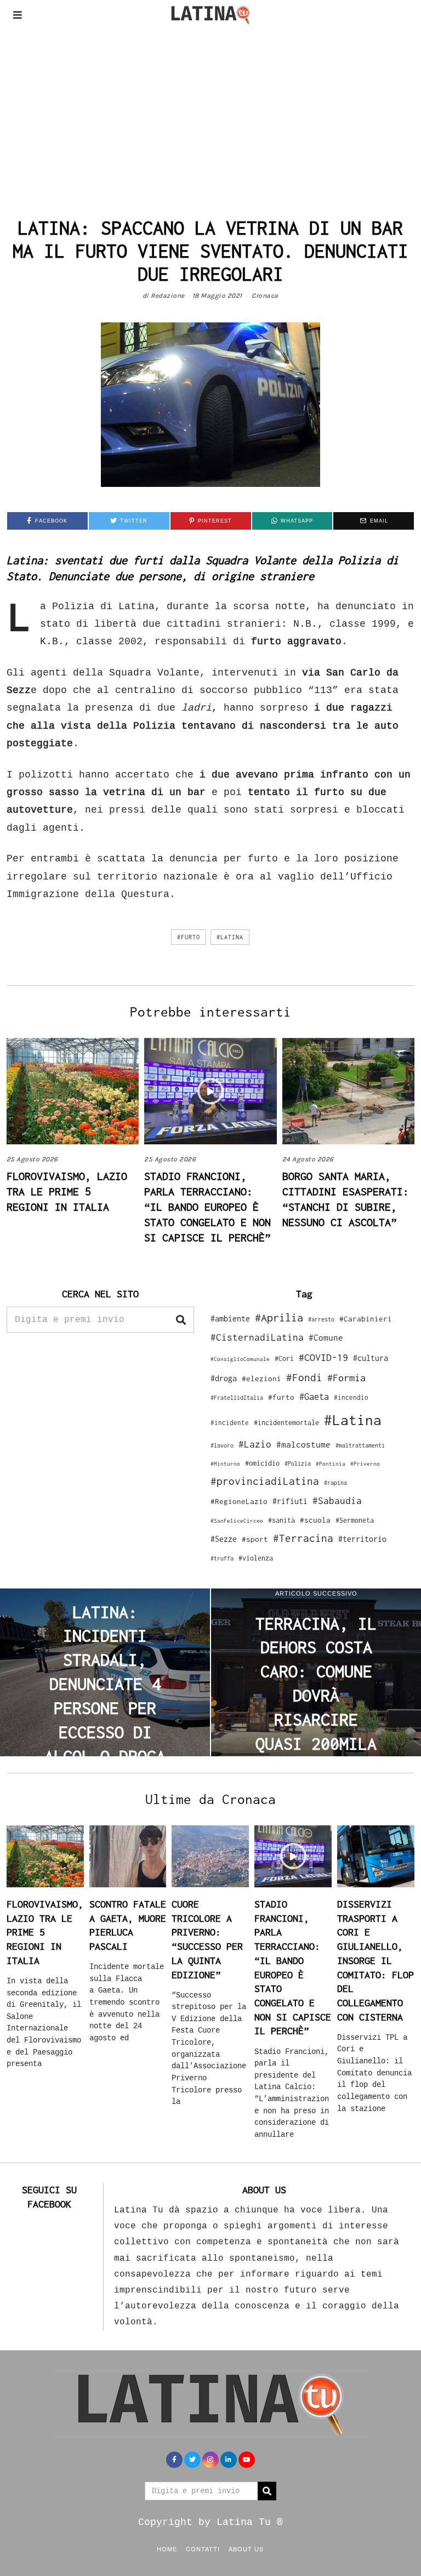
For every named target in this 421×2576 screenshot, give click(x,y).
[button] (181, 1320)
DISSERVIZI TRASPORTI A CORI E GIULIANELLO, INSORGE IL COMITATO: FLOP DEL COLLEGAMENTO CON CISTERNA (376, 1961)
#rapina (335, 1483)
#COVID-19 (323, 1357)
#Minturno (225, 1463)
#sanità (281, 1520)
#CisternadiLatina (257, 1337)
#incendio (351, 1397)
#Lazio (255, 1444)
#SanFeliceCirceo (237, 1521)
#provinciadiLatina (265, 1481)
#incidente (230, 1423)
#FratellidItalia (237, 1398)
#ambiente (230, 1318)
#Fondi (304, 1377)
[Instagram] (210, 2460)
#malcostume (303, 1444)
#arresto (321, 1319)
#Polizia (298, 1463)
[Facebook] (174, 2460)
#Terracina (303, 1538)
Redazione (168, 296)
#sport (255, 1539)
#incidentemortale (286, 1423)
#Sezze (224, 1539)
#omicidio (262, 1463)
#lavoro (222, 1445)
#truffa (222, 1558)
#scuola (315, 1520)
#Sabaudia (337, 1501)
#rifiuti (290, 1501)
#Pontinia (331, 1463)
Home (167, 2549)
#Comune (326, 1337)
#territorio (362, 1539)
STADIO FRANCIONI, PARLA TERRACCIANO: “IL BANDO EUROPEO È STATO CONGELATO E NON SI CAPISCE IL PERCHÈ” (207, 1207)
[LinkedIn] (229, 2460)
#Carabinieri (366, 1319)
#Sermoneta (355, 1520)
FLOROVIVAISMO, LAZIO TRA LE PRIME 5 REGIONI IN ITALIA (67, 1191)
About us (246, 2549)
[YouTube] (247, 2460)
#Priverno (365, 1463)
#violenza (256, 1558)
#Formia (346, 1378)
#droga (224, 1378)
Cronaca (265, 296)
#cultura (371, 1358)
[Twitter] (192, 2460)
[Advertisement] (210, 112)
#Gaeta (314, 1396)
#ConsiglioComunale (240, 1359)
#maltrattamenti (360, 1445)
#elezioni (261, 1378)
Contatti (203, 2549)
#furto (189, 937)
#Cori (284, 1358)
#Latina (230, 937)
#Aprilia (279, 1317)
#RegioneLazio (239, 1501)
